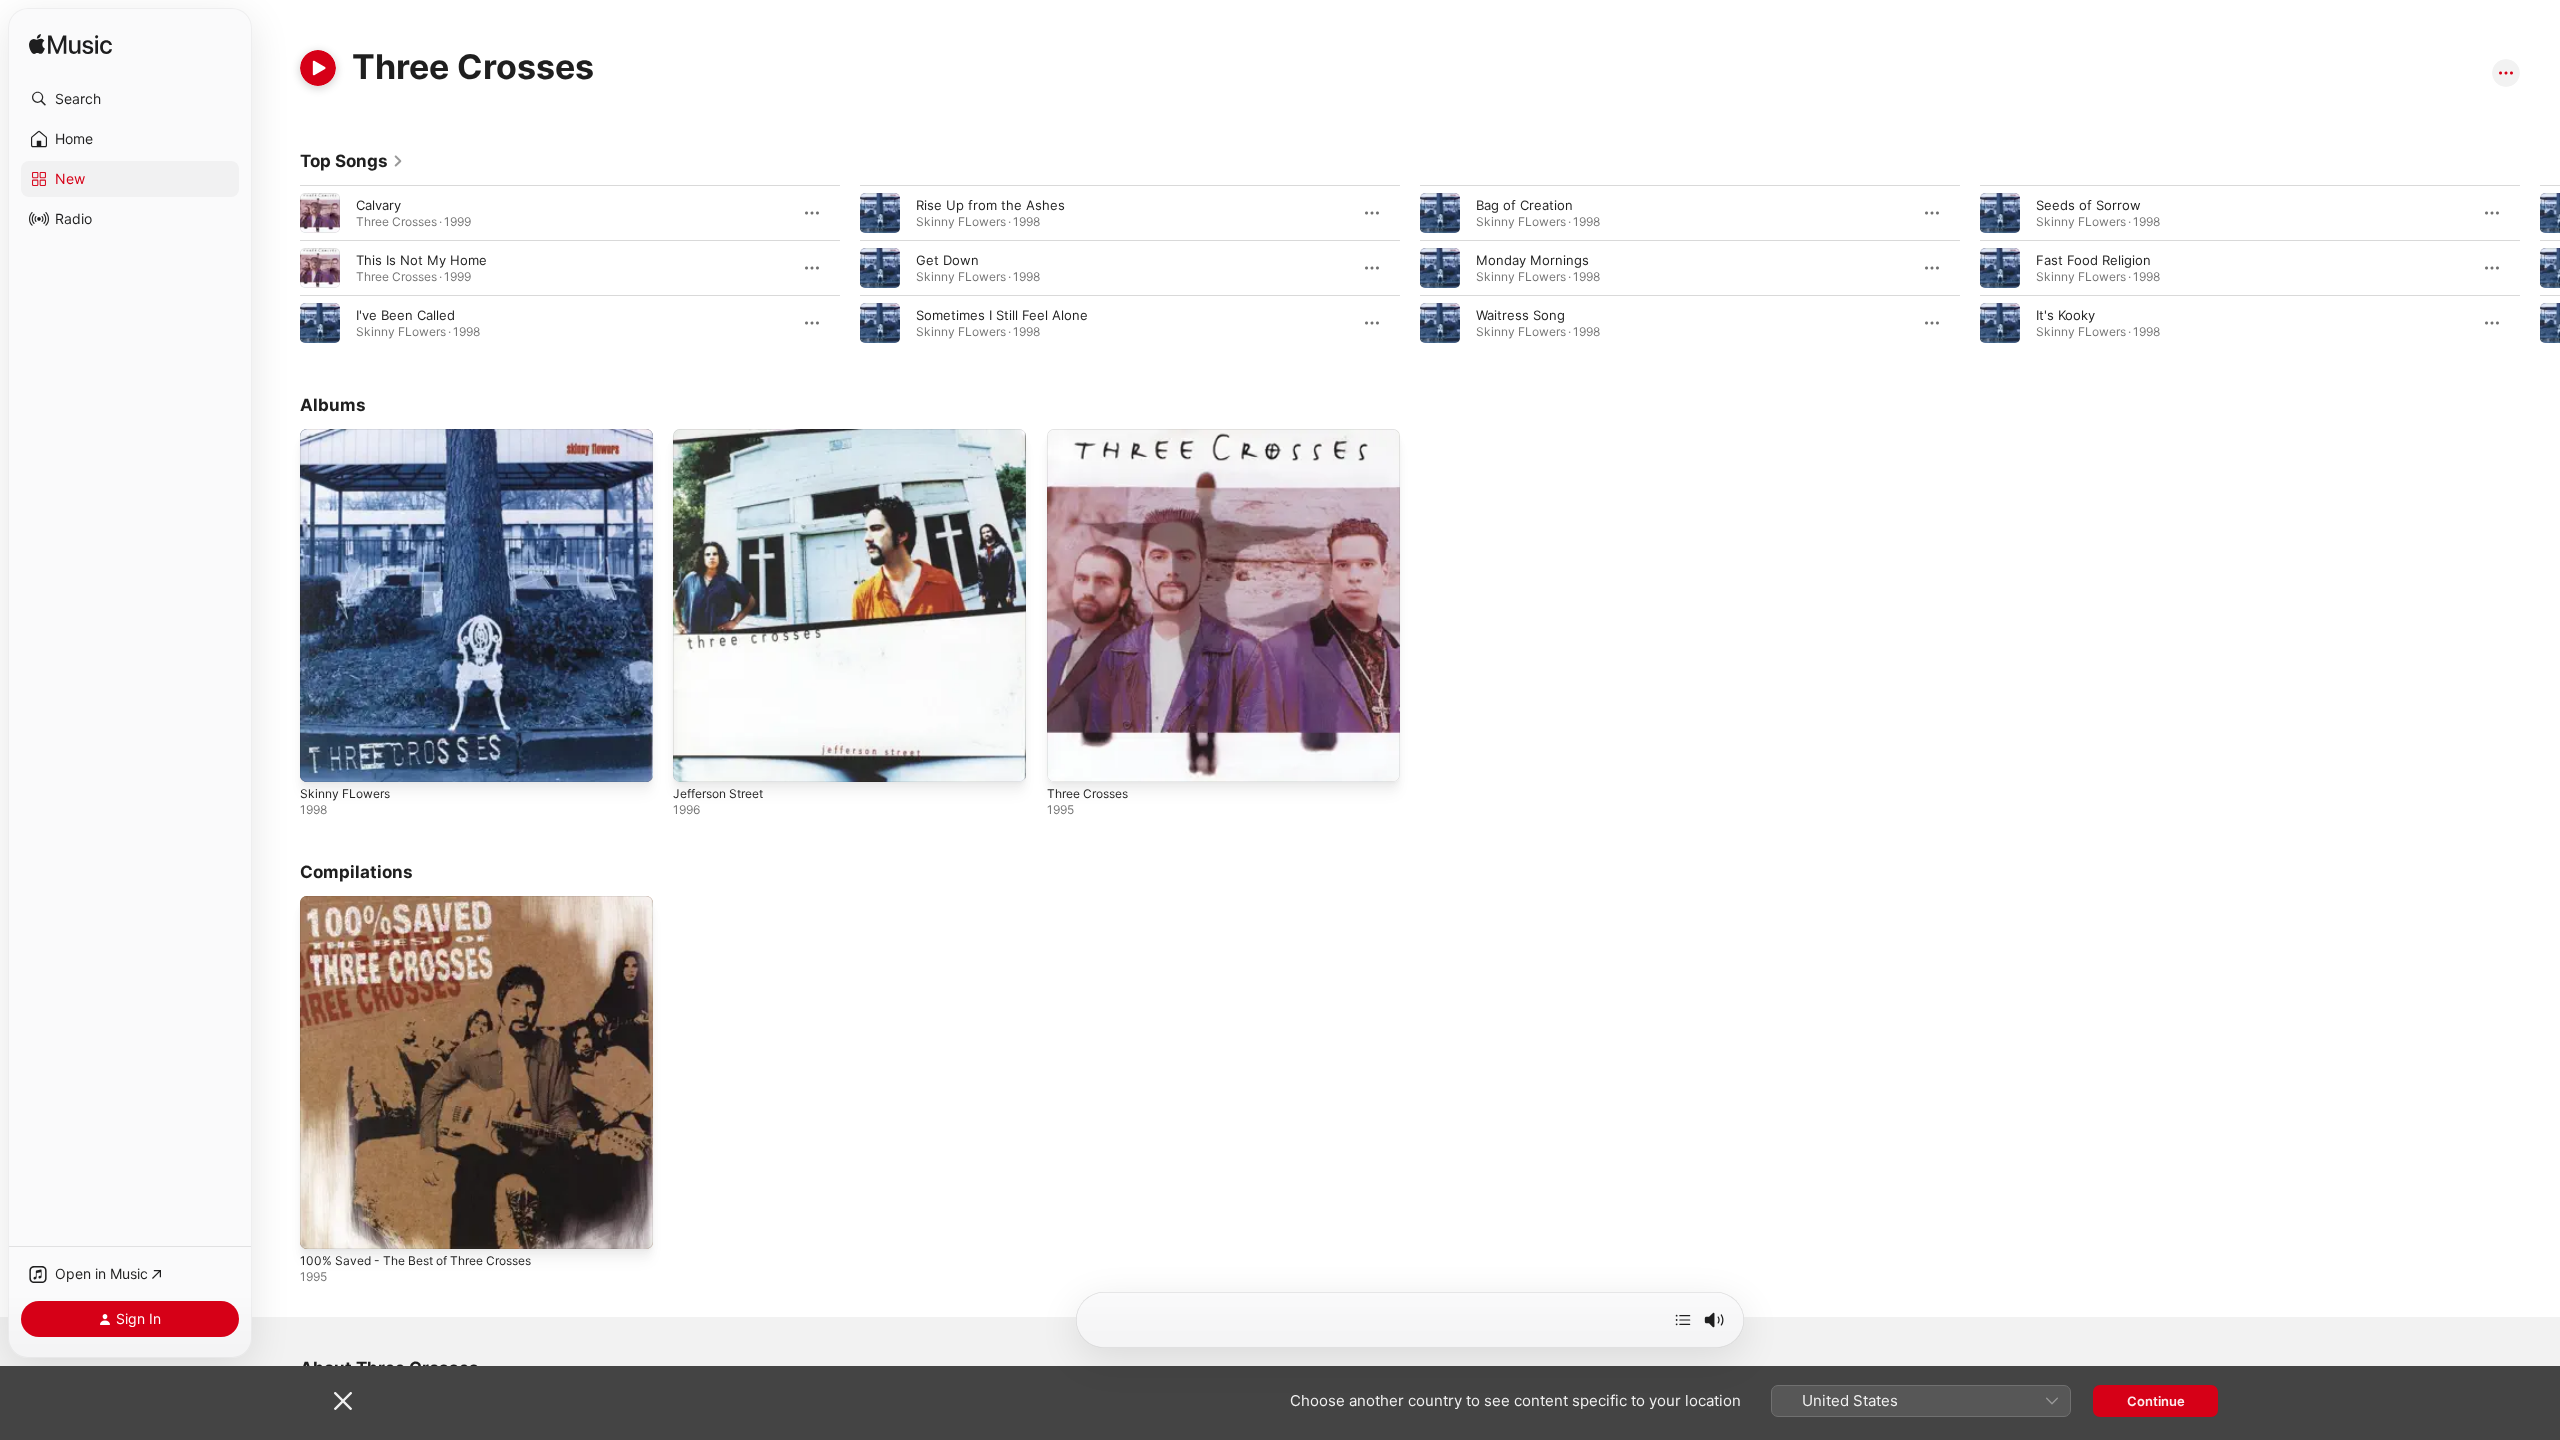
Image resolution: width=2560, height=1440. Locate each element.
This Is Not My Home (421, 260)
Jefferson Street (725, 437)
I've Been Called (405, 315)
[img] (70, 45)
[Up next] (1683, 1320)
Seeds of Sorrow (2088, 205)
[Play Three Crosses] (1072, 757)
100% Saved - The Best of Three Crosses (429, 904)
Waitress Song (1520, 315)
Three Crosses (1093, 437)
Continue (2156, 1401)
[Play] (318, 68)
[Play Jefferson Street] (698, 757)
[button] (130, 99)
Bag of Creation (1524, 205)
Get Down (947, 260)
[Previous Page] (280, 268)
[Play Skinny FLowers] (325, 757)
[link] (352, 161)
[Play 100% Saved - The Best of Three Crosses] (325, 1225)
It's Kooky (2065, 315)
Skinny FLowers (349, 437)
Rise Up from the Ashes (990, 205)
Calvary (378, 205)
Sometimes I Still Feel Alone (1002, 315)
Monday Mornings (1532, 260)
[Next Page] (2540, 268)
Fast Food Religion (2093, 260)
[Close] (343, 1401)
